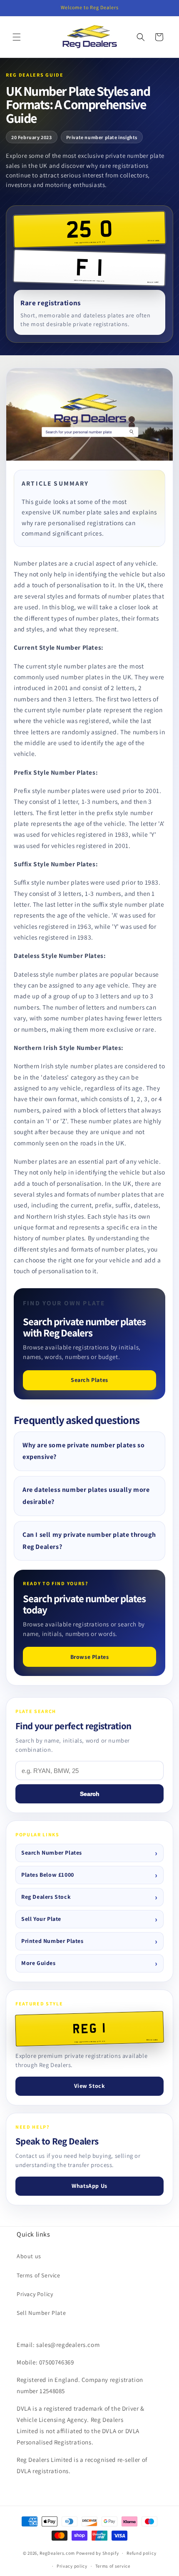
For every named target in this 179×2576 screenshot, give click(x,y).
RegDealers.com (57, 2553)
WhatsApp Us (89, 2186)
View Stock (90, 2086)
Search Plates (89, 1380)
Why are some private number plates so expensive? (83, 1451)
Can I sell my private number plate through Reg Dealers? (89, 1541)
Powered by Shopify (98, 2553)
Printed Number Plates (52, 1941)
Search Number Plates (52, 1853)
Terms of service (113, 2566)
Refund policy (141, 2553)
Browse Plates (90, 1657)
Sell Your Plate (41, 1919)
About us (29, 2256)
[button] (17, 37)
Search (90, 1794)
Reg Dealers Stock (46, 1897)
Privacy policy (72, 2566)
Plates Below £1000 (48, 1875)
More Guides (39, 1963)
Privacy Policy (35, 2294)
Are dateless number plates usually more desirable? (86, 1496)
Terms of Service (39, 2275)
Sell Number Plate (41, 2313)
